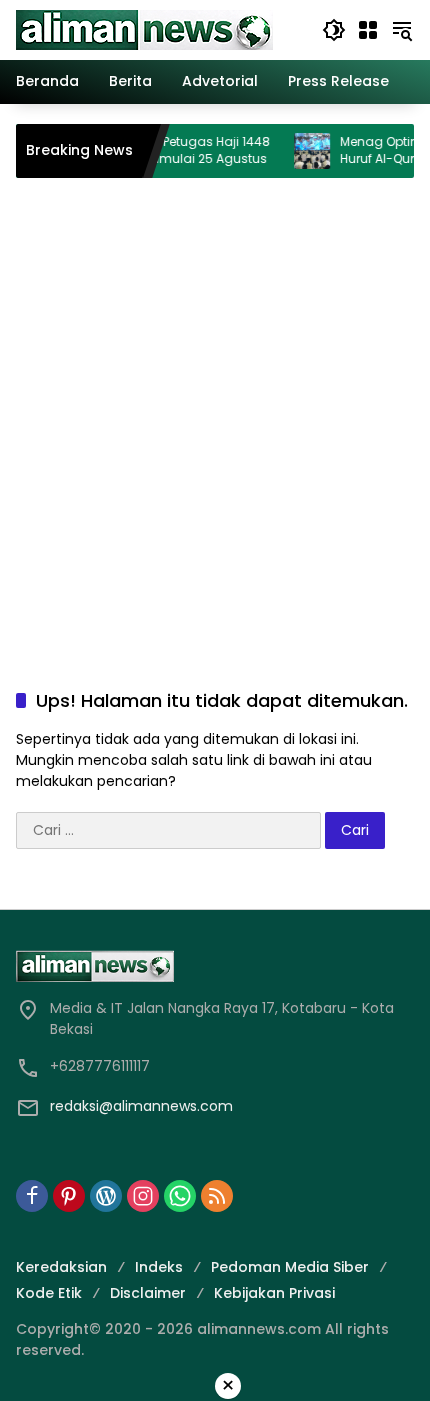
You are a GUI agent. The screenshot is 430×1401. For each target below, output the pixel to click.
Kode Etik (49, 1293)
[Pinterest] (69, 1196)
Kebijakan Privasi (274, 1293)
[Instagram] (143, 1196)
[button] (334, 30)
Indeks (159, 1267)
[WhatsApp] (180, 1196)
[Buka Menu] (368, 30)
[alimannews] (144, 29)
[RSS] (217, 1196)
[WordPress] (106, 1196)
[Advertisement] (215, 413)
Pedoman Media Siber (290, 1267)
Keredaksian (61, 1267)
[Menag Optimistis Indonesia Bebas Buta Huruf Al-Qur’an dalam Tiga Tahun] (300, 151)
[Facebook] (32, 1196)
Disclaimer (148, 1293)
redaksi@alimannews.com (141, 1106)
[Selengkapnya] (215, 966)
